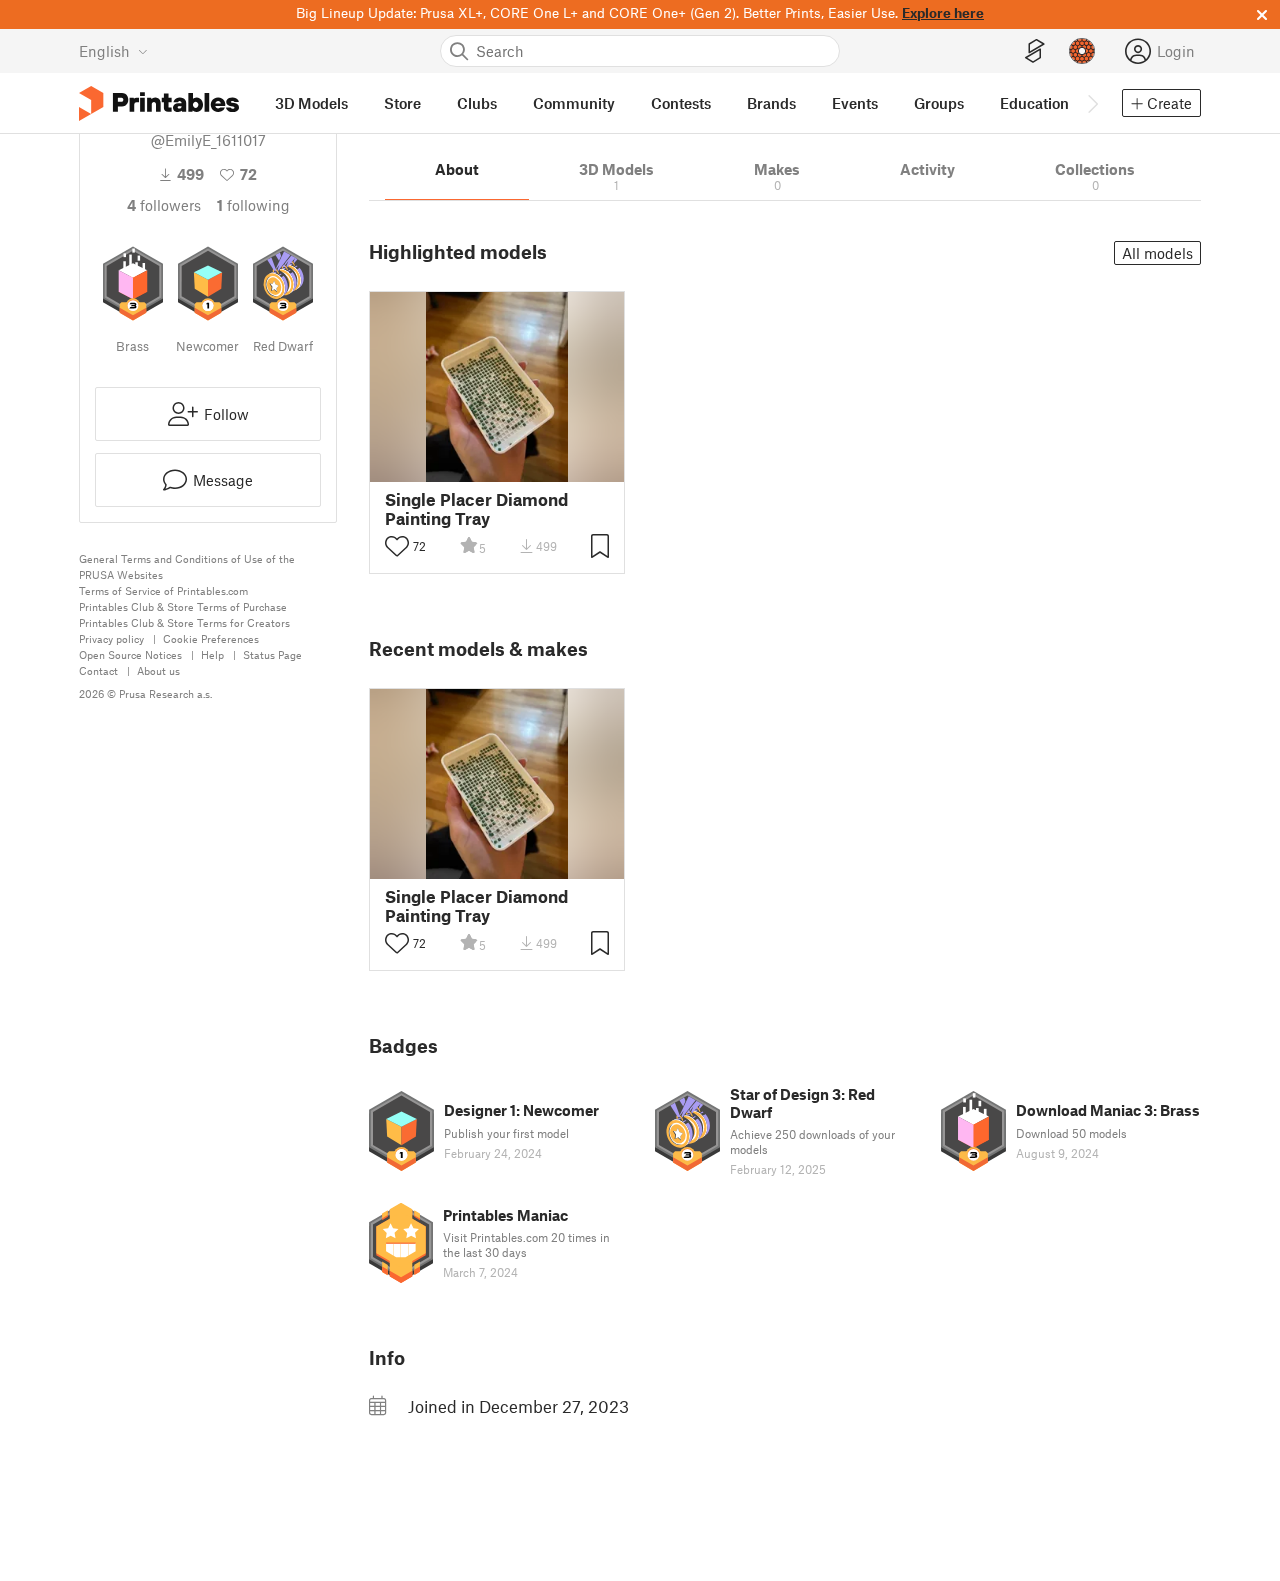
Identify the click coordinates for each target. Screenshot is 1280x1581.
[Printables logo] (159, 103)
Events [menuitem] (855, 103)
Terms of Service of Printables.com (163, 590)
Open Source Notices (130, 654)
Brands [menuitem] (771, 103)
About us (158, 670)
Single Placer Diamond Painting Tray (476, 509)
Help (212, 654)
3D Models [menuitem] (311, 103)
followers (164, 205)
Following (253, 205)
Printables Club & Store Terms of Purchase (183, 606)
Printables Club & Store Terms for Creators (184, 622)
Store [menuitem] (402, 103)
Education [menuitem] (1034, 103)
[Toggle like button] (397, 546)
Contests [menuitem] (681, 103)
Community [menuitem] (574, 103)
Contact (98, 670)
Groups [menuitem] (939, 103)
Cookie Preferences (211, 638)
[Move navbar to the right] (1092, 103)
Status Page (272, 654)
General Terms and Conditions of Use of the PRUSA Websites (187, 566)
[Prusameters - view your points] (1082, 51)
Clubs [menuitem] (477, 103)
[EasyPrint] (1035, 51)
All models (1157, 253)
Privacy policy (111, 638)
